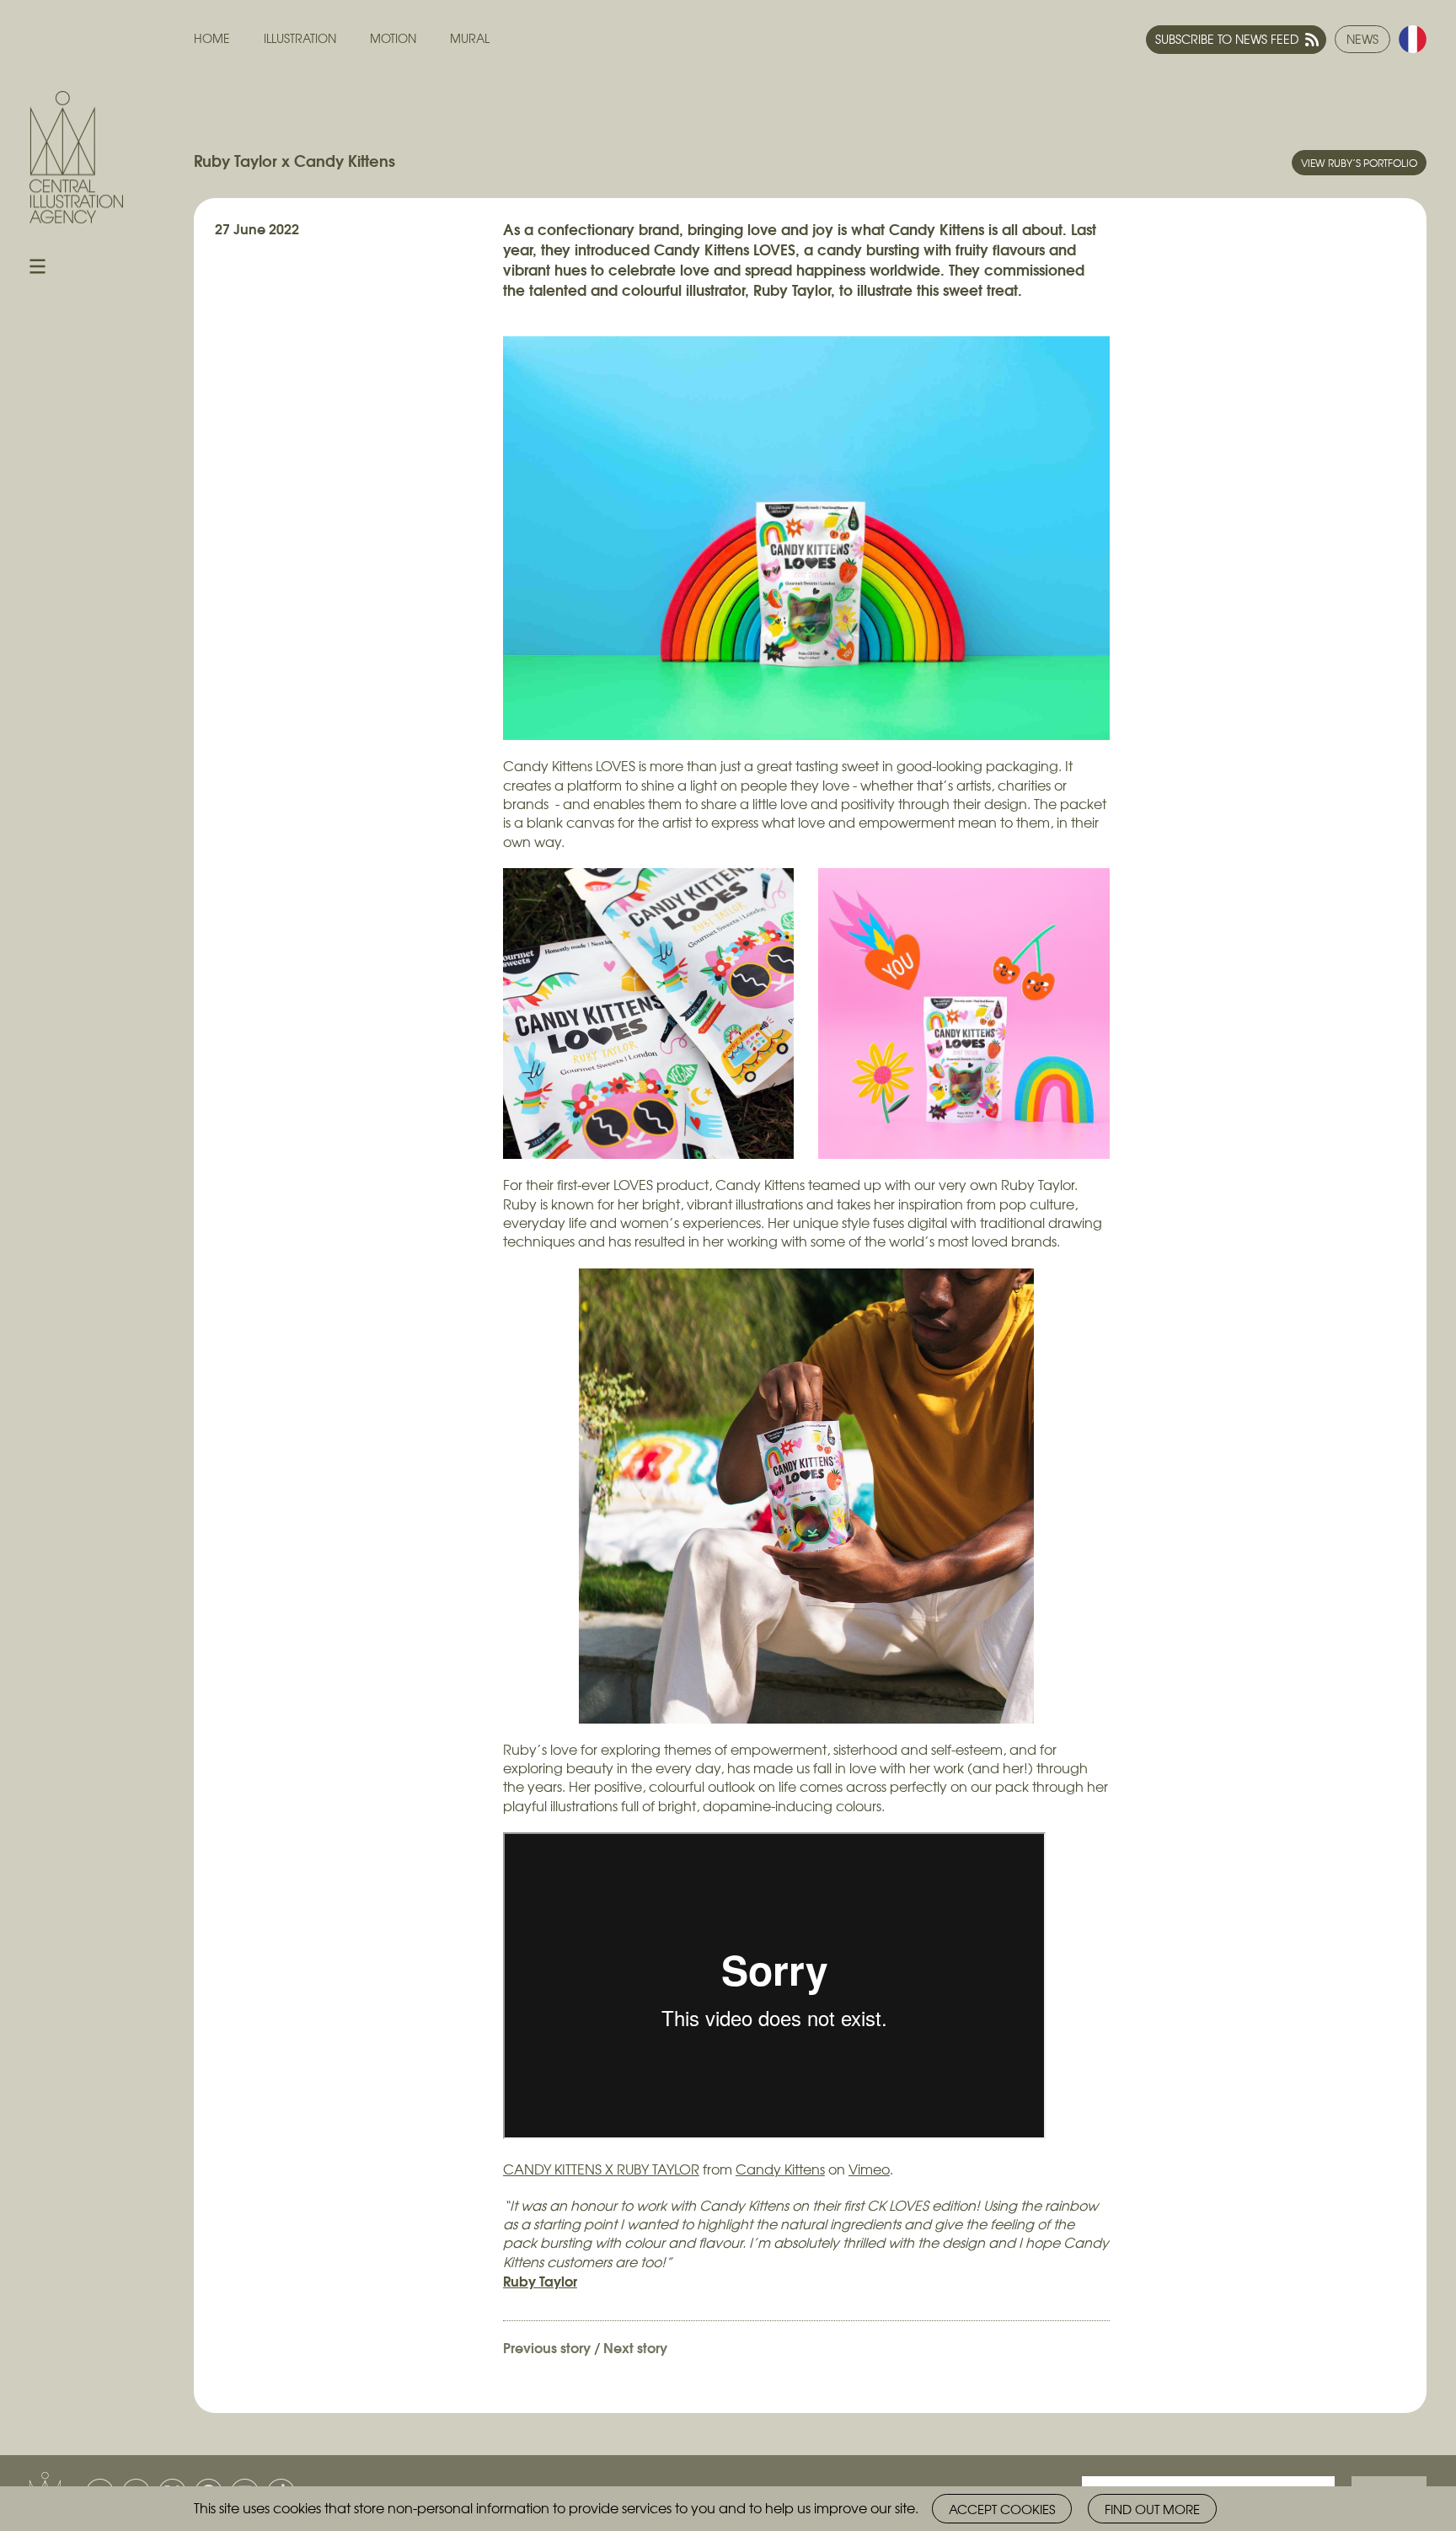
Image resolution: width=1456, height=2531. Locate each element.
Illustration (300, 38)
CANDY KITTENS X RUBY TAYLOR (601, 2169)
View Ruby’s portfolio (1359, 163)
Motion (393, 38)
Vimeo (869, 2169)
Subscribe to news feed (1227, 39)
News (1362, 39)
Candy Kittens (780, 2169)
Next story (635, 2347)
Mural (470, 38)
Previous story (547, 2347)
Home (212, 38)
